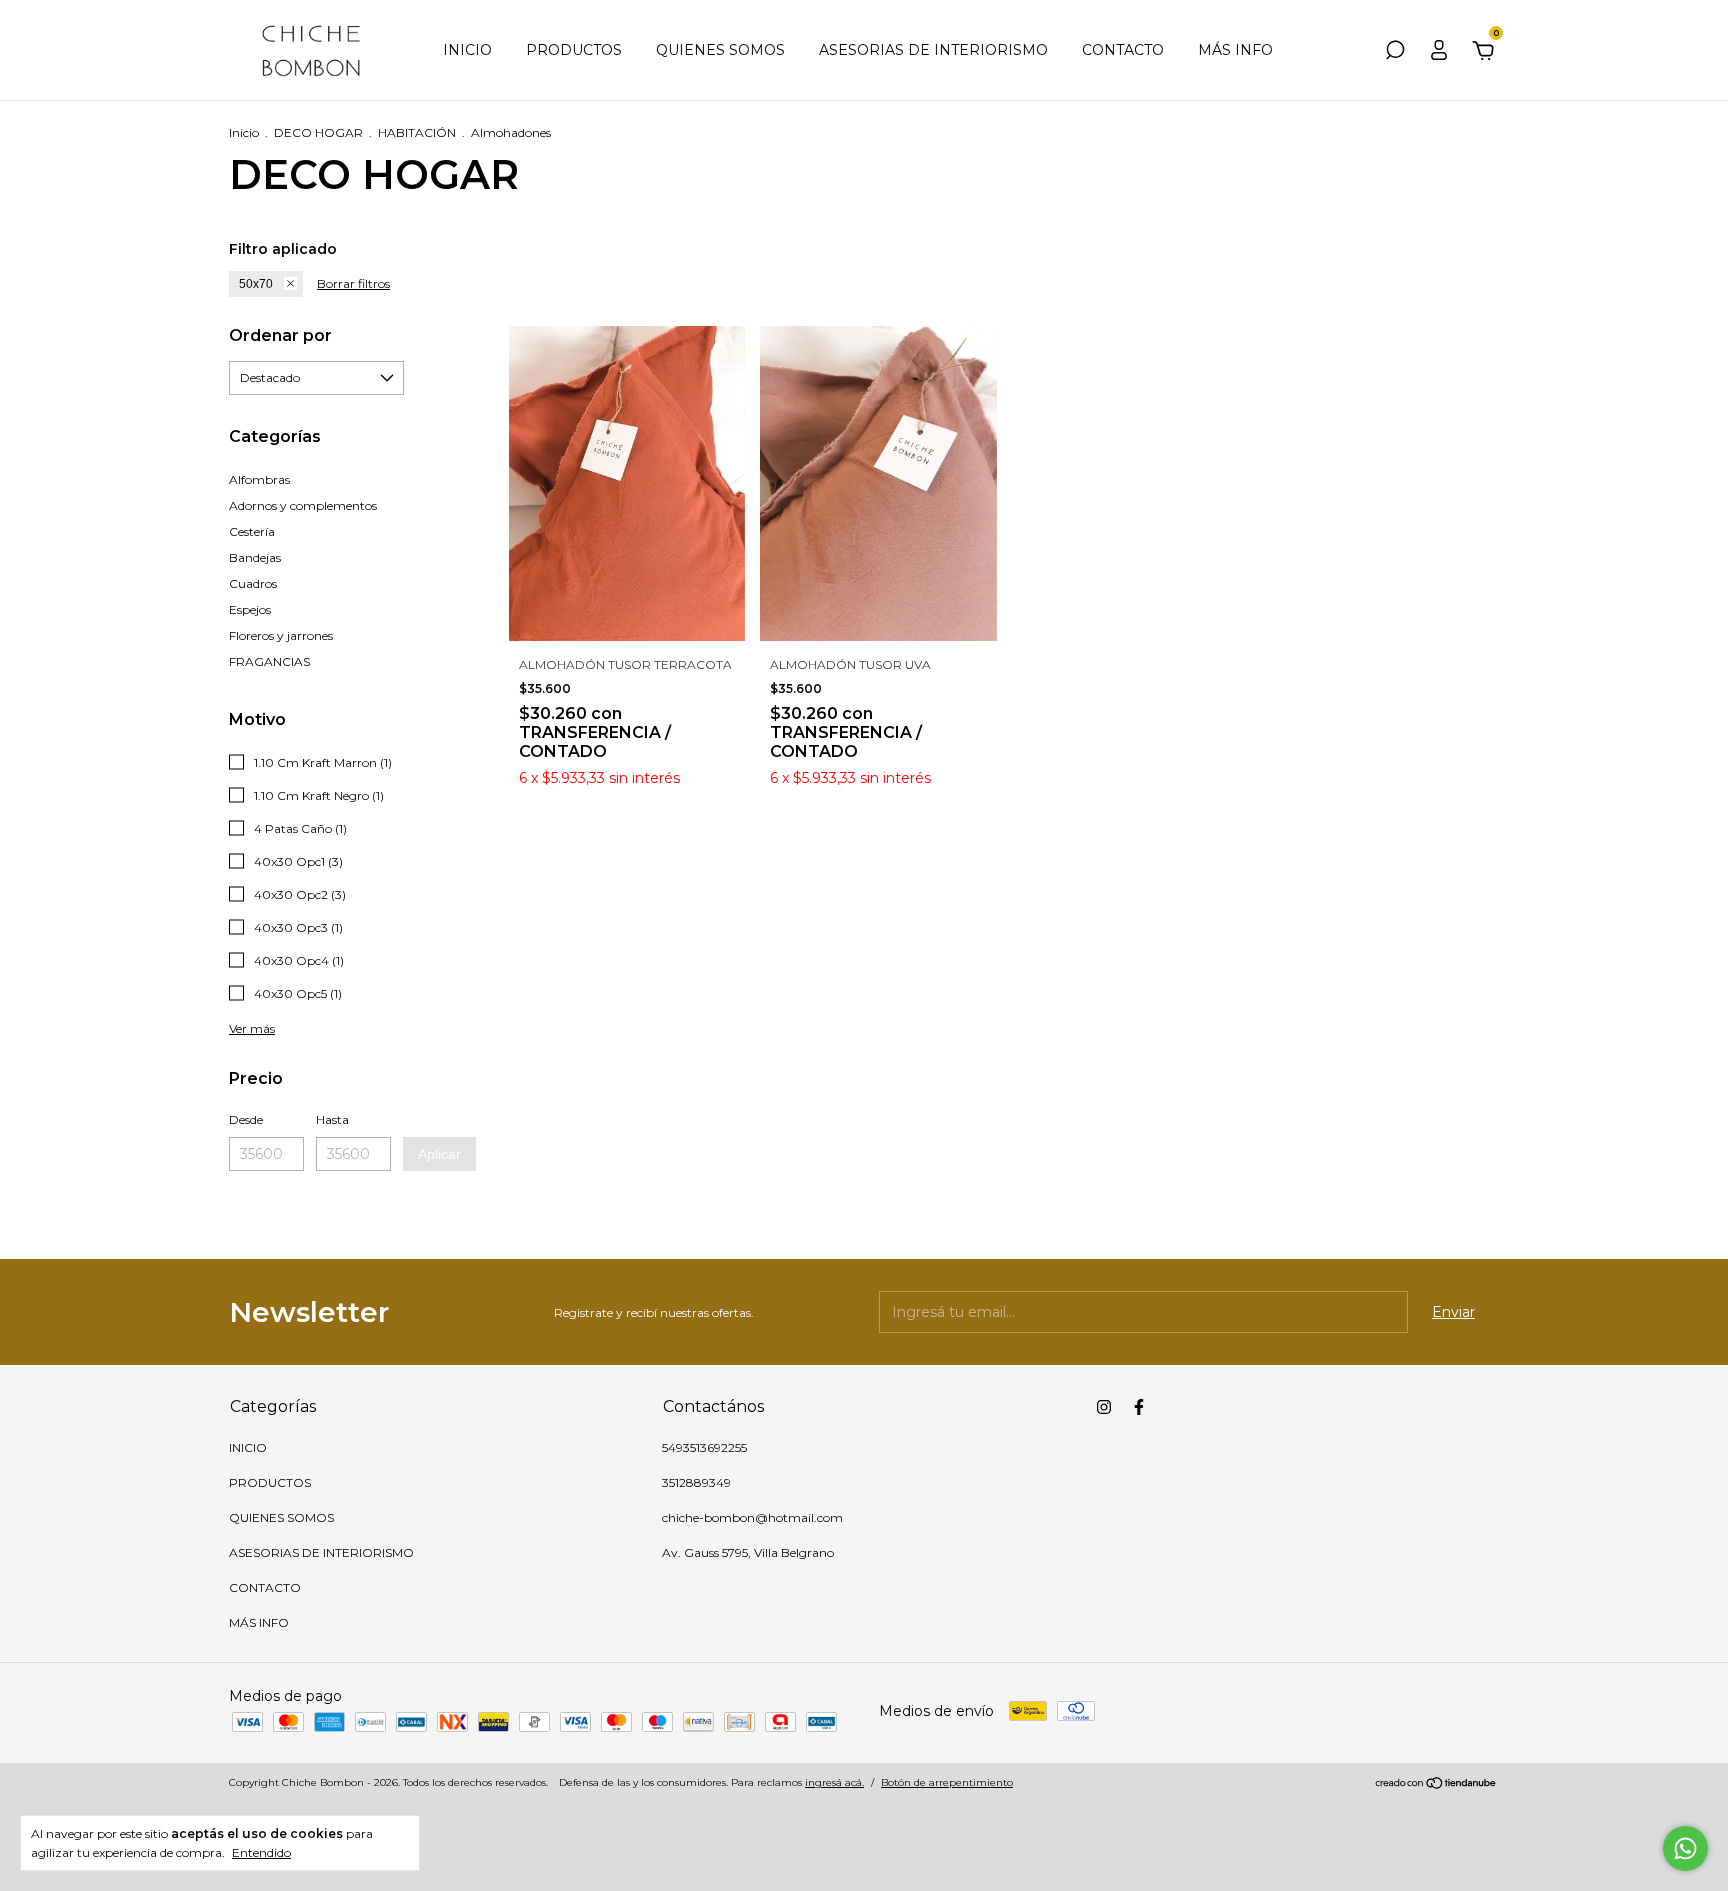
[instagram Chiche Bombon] (1104, 1407)
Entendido (261, 1852)
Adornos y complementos (303, 505)
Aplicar (439, 1154)
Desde (246, 1119)
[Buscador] (1395, 53)
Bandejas (255, 557)
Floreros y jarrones (281, 635)
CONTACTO (1123, 50)
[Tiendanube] (1436, 1785)
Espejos (250, 609)
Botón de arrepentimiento (947, 1782)
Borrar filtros (353, 283)
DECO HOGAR (318, 132)
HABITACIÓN (417, 132)
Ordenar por (280, 335)
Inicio (244, 132)
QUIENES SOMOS (720, 50)
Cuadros (253, 583)
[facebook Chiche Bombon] (1139, 1407)
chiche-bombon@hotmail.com (752, 1517)
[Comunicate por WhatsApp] (1685, 1848)
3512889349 (696, 1482)
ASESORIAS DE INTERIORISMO (933, 50)
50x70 (256, 284)
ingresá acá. (834, 1782)
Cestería (252, 531)
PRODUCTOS (574, 50)
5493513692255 (704, 1447)
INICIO (467, 50)
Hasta (332, 1119)
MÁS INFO (1235, 50)
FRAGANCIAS (269, 661)
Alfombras (259, 479)
